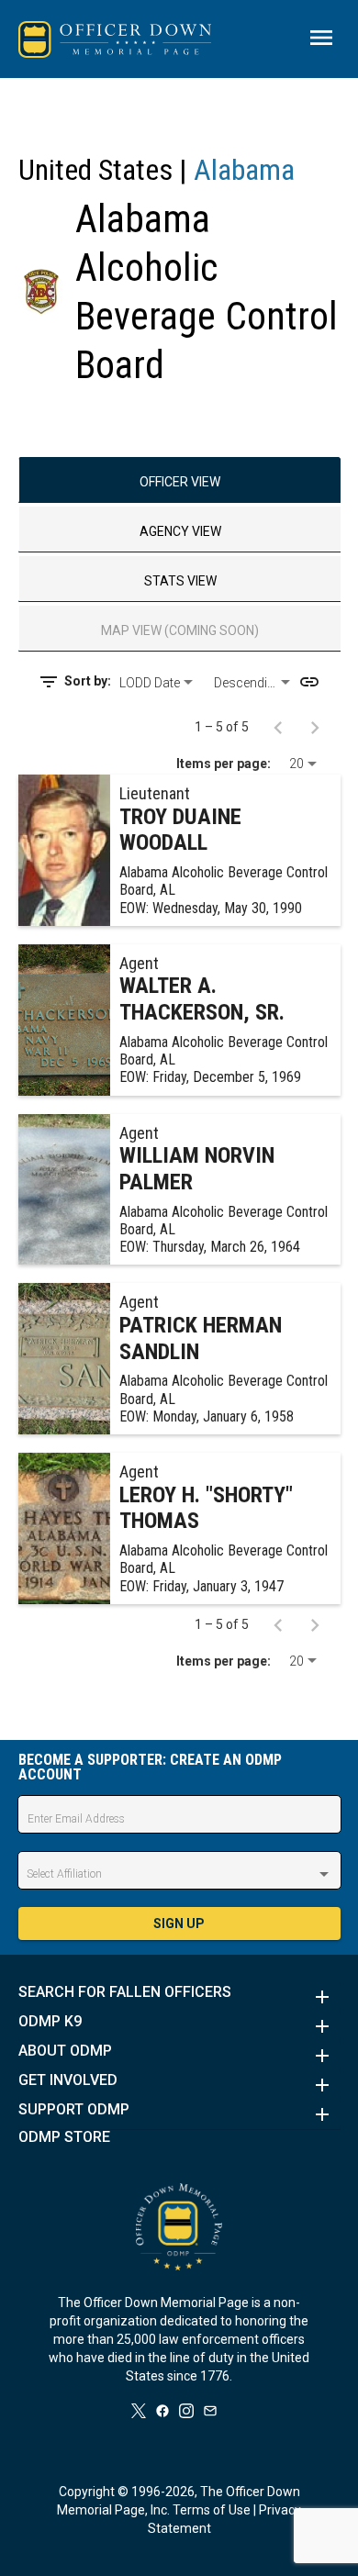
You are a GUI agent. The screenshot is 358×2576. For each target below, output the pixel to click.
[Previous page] (278, 727)
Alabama (244, 170)
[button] (179, 1997)
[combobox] (159, 683)
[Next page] (315, 727)
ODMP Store (64, 2137)
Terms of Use (212, 2510)
